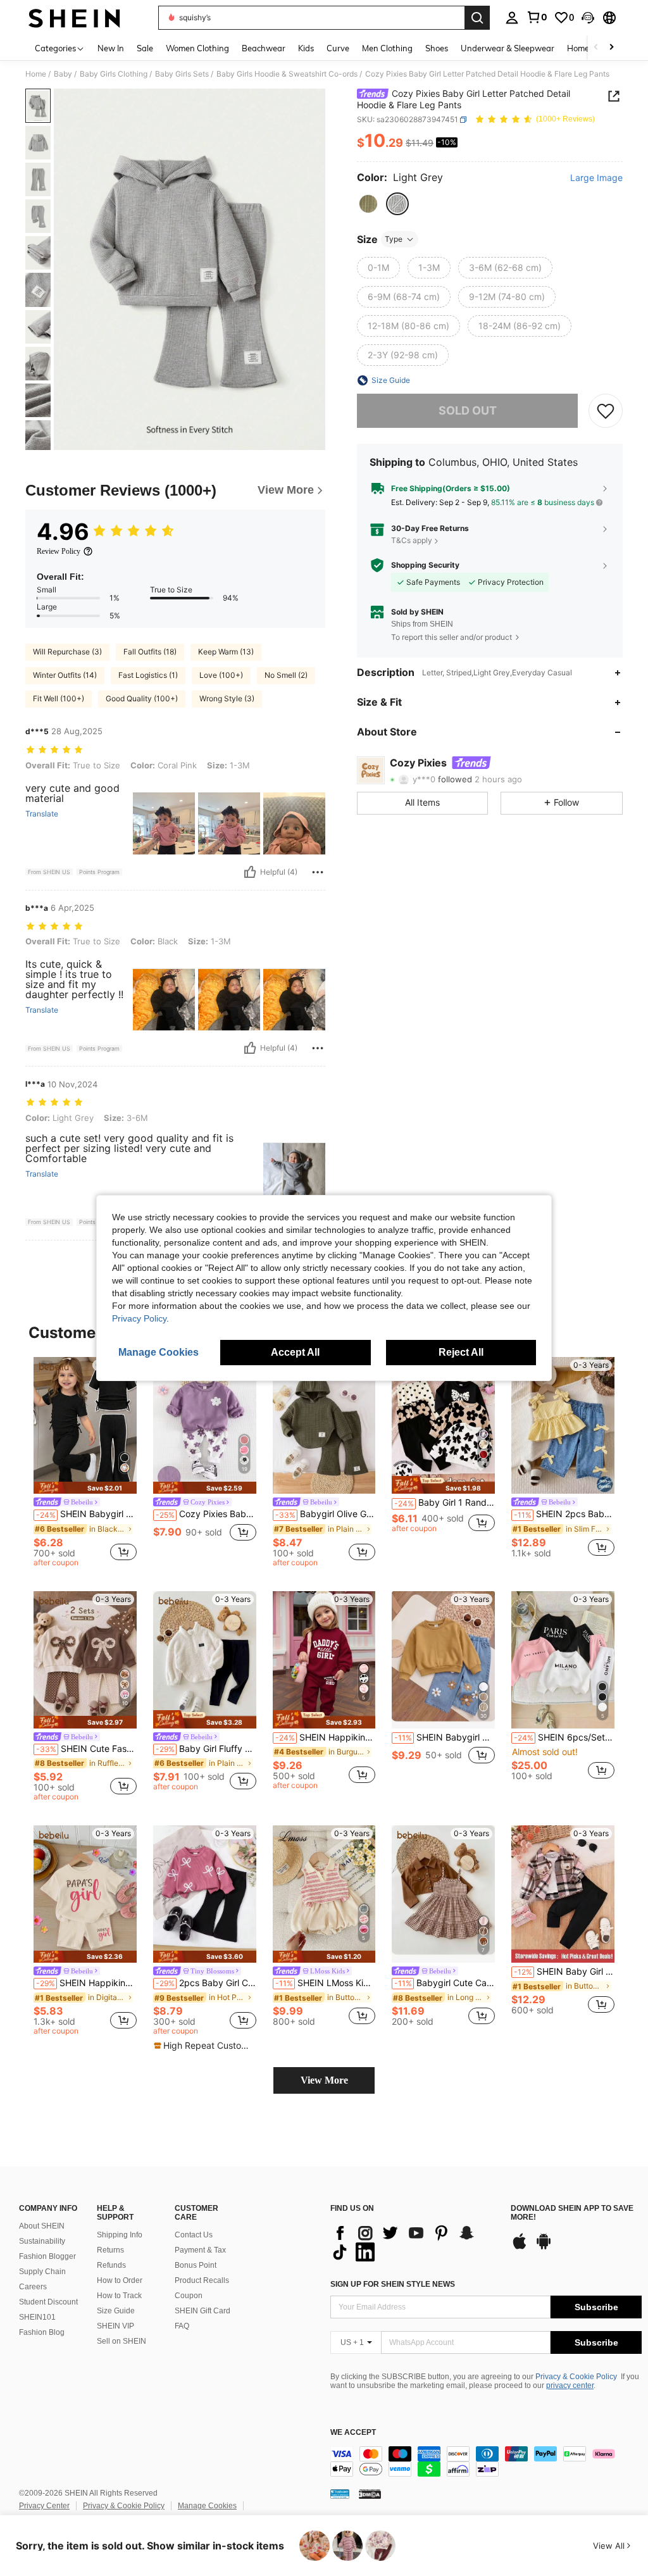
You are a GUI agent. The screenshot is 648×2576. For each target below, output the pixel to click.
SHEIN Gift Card (202, 2311)
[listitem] (85, 1464)
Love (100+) (221, 675)
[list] (414, 2242)
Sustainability (42, 2241)
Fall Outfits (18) (150, 652)
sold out (468, 410)
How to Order (120, 2280)
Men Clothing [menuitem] (387, 48)
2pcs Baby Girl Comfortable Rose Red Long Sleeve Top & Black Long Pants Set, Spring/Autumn (206, 1983)
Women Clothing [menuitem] (197, 48)
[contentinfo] (486, 2461)
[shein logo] (74, 18)
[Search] (477, 18)
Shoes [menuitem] (437, 48)
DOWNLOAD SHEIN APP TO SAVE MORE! (572, 2213)
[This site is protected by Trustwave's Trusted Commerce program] (340, 2494)
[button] (588, 18)
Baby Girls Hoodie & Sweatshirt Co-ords (287, 74)
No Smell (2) (286, 675)
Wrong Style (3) (227, 698)
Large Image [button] (596, 178)
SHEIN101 (37, 2317)
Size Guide (116, 2311)
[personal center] (512, 18)
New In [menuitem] (111, 48)
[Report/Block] (318, 872)
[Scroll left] (596, 48)
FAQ (182, 2326)
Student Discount (48, 2302)
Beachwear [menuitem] (264, 48)
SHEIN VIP (115, 2326)
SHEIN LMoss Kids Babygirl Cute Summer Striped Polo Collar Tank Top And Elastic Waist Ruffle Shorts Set (326, 1983)
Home (36, 74)
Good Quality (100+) (142, 698)
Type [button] (394, 239)
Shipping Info (120, 2235)
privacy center (570, 2385)
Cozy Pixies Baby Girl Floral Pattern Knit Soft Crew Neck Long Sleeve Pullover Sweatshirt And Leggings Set (206, 1514)
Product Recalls (202, 2280)
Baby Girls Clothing (114, 74)
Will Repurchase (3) (67, 652)
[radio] (368, 204)
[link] (537, 17)
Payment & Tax (200, 2250)
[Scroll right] (611, 48)
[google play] (544, 2248)
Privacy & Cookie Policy (576, 2377)
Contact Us (194, 2235)
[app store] (520, 2248)
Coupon (189, 2296)
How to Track (119, 2296)
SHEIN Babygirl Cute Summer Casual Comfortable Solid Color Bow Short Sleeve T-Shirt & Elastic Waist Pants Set (86, 1514)
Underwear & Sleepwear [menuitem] (508, 48)
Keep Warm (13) (226, 652)
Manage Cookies (207, 2506)
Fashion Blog (42, 2332)
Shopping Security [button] (425, 565)
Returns (110, 2250)
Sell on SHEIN (121, 2341)
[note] (85, 1488)
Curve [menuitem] (338, 48)
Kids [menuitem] (306, 48)
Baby (63, 74)
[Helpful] (250, 872)
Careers (33, 2287)
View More (324, 2080)
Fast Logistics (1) (148, 675)
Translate (42, 814)
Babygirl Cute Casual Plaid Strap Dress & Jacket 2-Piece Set (445, 1983)
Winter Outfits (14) (65, 675)
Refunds (111, 2265)
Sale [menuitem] (145, 48)
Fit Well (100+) (59, 698)
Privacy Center (44, 2506)
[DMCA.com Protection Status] (370, 2494)
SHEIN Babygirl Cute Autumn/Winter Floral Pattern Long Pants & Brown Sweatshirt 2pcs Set (445, 1737)
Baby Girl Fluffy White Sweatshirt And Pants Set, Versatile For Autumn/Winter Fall (206, 1749)
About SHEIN (42, 2226)
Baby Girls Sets (182, 74)
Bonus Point (196, 2265)
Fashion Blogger (47, 2256)
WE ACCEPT (353, 2433)
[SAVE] (606, 411)
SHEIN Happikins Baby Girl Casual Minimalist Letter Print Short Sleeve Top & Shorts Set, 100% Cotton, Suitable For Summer (86, 1983)
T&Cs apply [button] (412, 540)
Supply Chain (42, 2272)
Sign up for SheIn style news (393, 2284)
